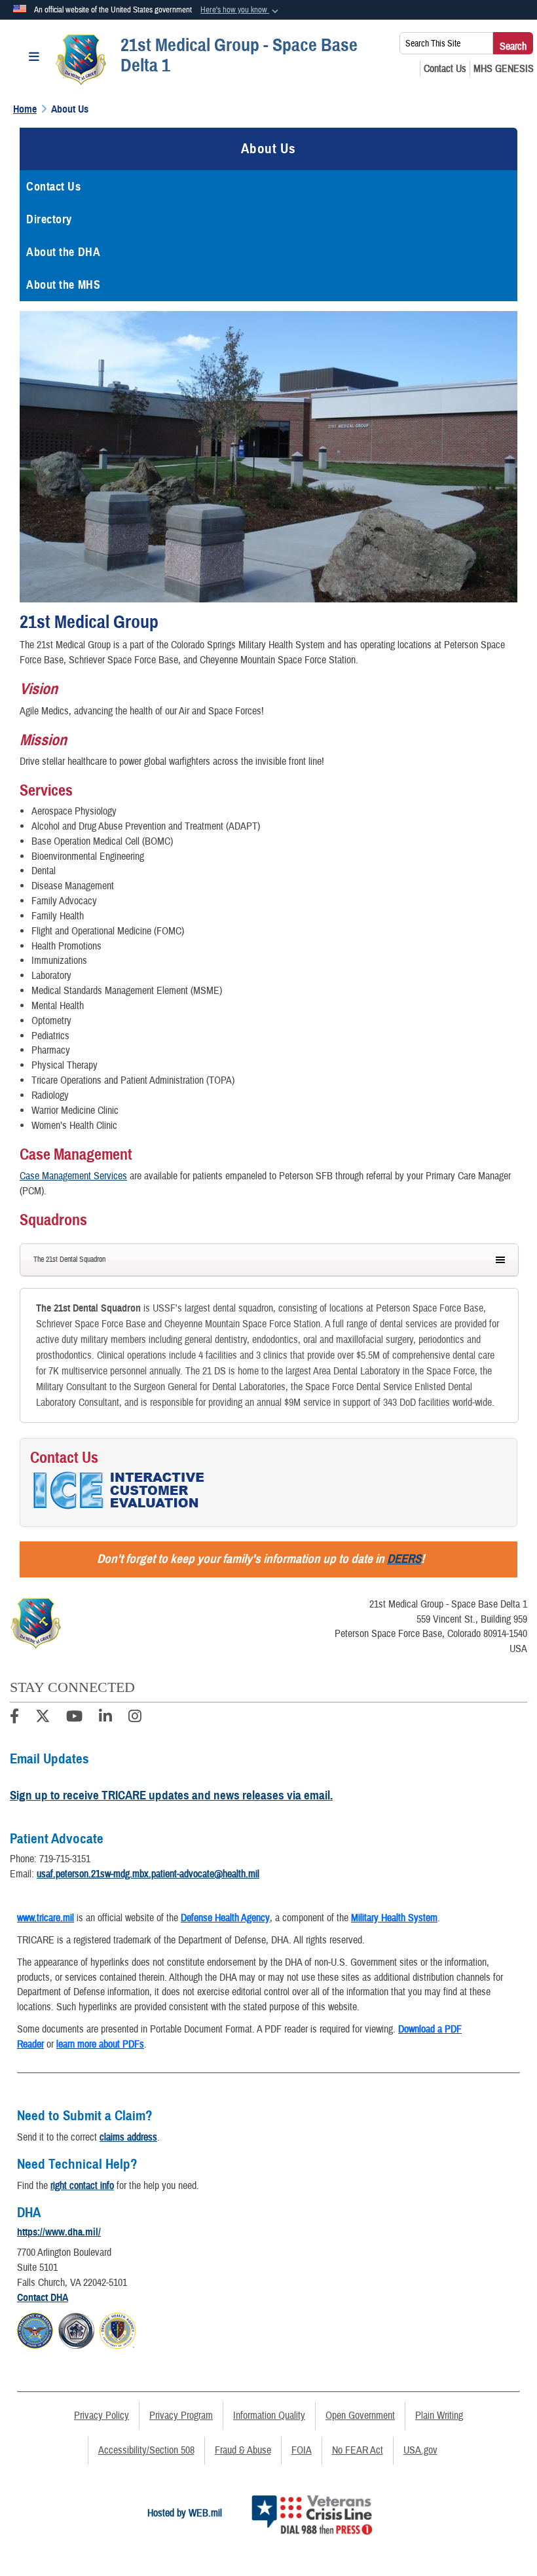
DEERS (404, 1559)
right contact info (82, 2186)
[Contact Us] (445, 69)
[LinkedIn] (105, 1718)
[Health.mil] (76, 2328)
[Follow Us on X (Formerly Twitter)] (43, 1718)
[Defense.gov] (35, 2328)
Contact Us (54, 187)
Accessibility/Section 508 (146, 2450)
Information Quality (269, 2416)
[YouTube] (74, 1718)
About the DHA (63, 252)
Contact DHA (43, 2298)
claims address (128, 2137)
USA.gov (420, 2450)
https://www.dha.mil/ (59, 2232)
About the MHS (63, 285)
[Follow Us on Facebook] (14, 1718)
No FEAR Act (358, 2450)
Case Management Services (73, 1176)
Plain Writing (439, 2416)
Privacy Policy (102, 2416)
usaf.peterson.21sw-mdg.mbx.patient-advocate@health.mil (148, 1874)
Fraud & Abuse (243, 2450)
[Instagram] (135, 1718)
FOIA (302, 2450)
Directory (49, 219)
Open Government (360, 2416)
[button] (241, 10)
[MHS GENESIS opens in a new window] (504, 69)
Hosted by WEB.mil (185, 2513)
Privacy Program (181, 2416)
